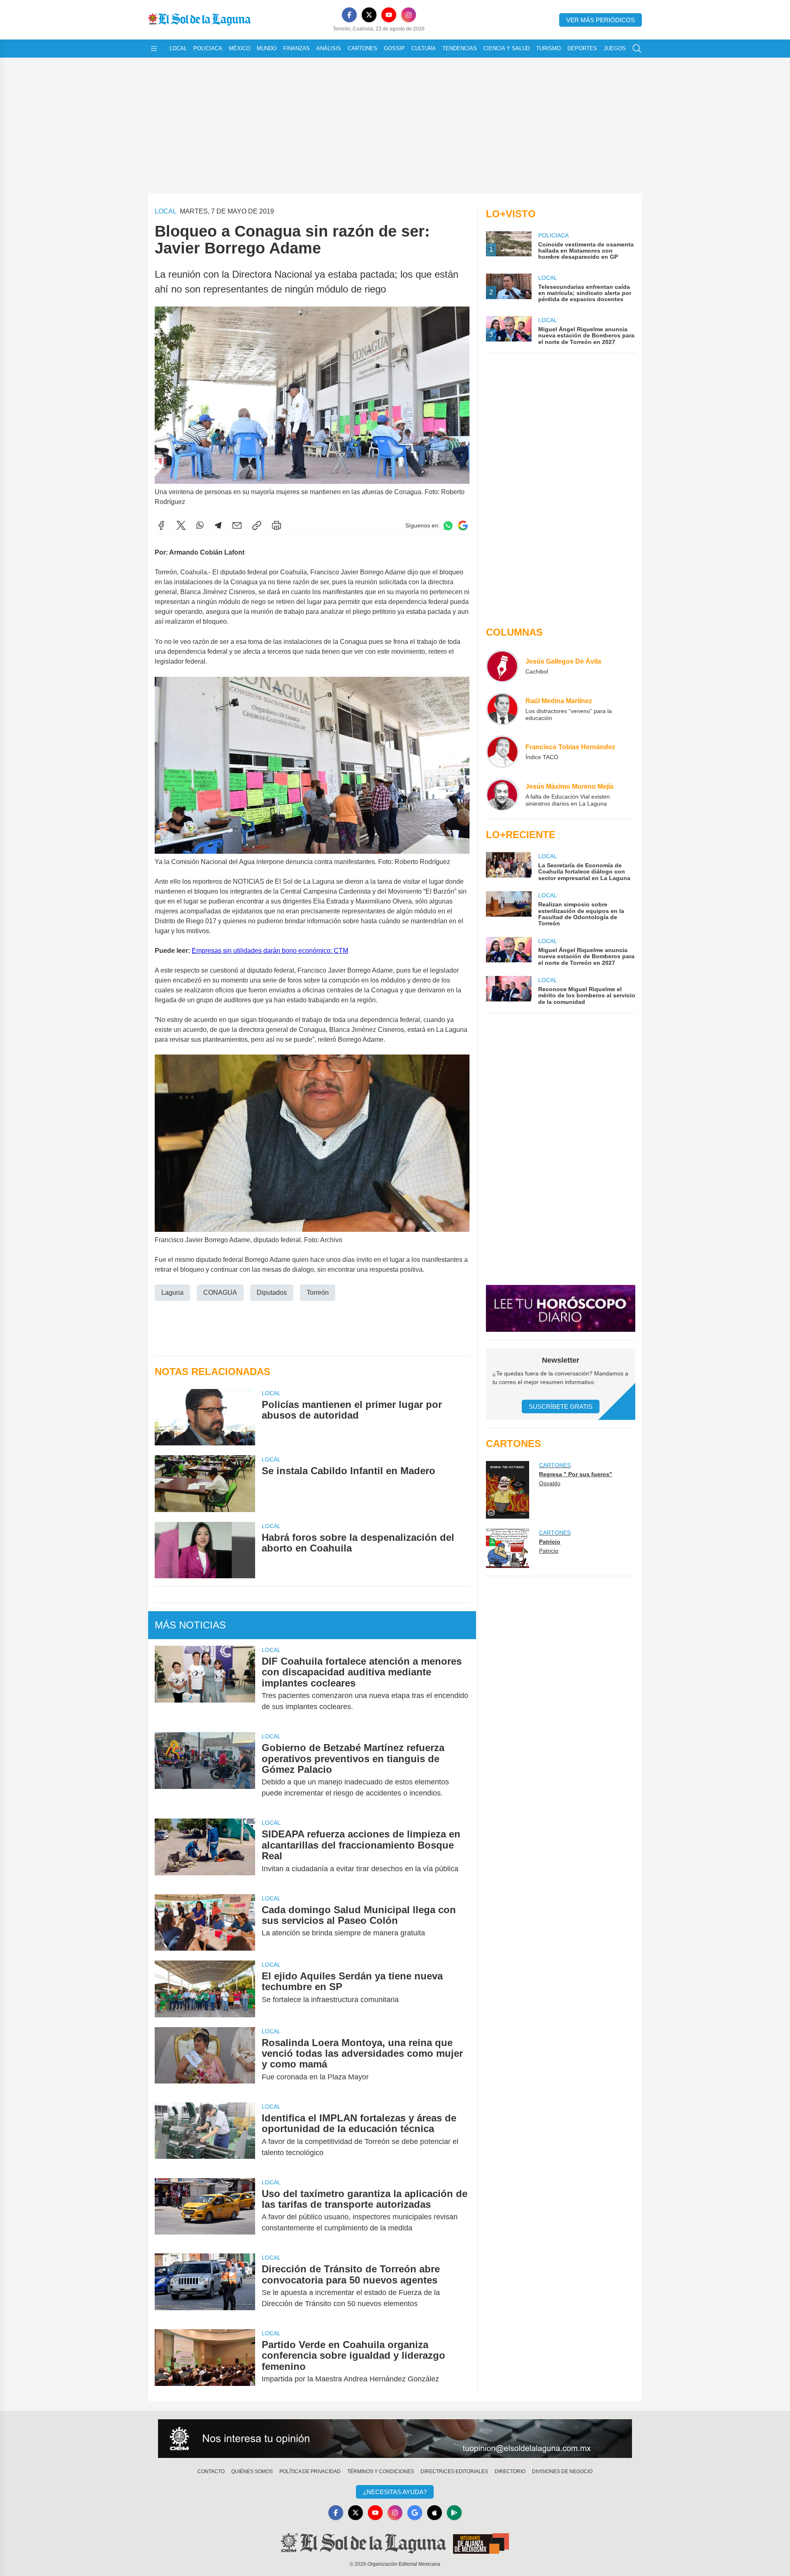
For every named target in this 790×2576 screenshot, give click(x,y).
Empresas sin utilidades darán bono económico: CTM (270, 951)
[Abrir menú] (154, 49)
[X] (369, 15)
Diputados (272, 1293)
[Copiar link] (257, 525)
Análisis (329, 48)
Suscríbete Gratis (561, 1406)
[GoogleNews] (415, 2513)
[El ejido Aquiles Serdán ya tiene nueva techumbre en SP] (205, 1989)
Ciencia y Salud (507, 48)
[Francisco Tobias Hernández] (502, 752)
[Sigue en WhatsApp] (448, 526)
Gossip (394, 48)
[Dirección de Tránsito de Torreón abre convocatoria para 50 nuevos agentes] (205, 2286)
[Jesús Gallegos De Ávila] (502, 666)
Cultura (424, 48)
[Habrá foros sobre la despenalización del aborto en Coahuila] (205, 1550)
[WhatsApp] (200, 525)
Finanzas (296, 48)
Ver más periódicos (601, 20)
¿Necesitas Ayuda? (395, 2492)
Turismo (548, 48)
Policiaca (208, 48)
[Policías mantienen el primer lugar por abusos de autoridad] (205, 1417)
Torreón (318, 1293)
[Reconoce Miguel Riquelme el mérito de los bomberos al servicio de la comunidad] (509, 991)
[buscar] (637, 49)
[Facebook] (349, 15)
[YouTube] (389, 15)
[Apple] (434, 2513)
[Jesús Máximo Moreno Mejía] (502, 794)
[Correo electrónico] (237, 525)
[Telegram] (218, 525)
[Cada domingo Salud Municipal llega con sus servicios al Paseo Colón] (205, 1922)
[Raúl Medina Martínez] (502, 709)
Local (178, 48)
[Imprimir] (276, 525)
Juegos (615, 48)
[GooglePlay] (454, 2513)
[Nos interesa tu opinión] (395, 2439)
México (239, 48)
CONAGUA (220, 1293)
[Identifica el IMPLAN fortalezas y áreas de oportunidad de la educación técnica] (205, 2135)
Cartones (362, 48)
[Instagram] (409, 15)
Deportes (582, 48)
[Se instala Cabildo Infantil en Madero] (205, 1483)
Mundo (267, 48)
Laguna (172, 1293)
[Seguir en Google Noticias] (463, 526)
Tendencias (460, 48)
